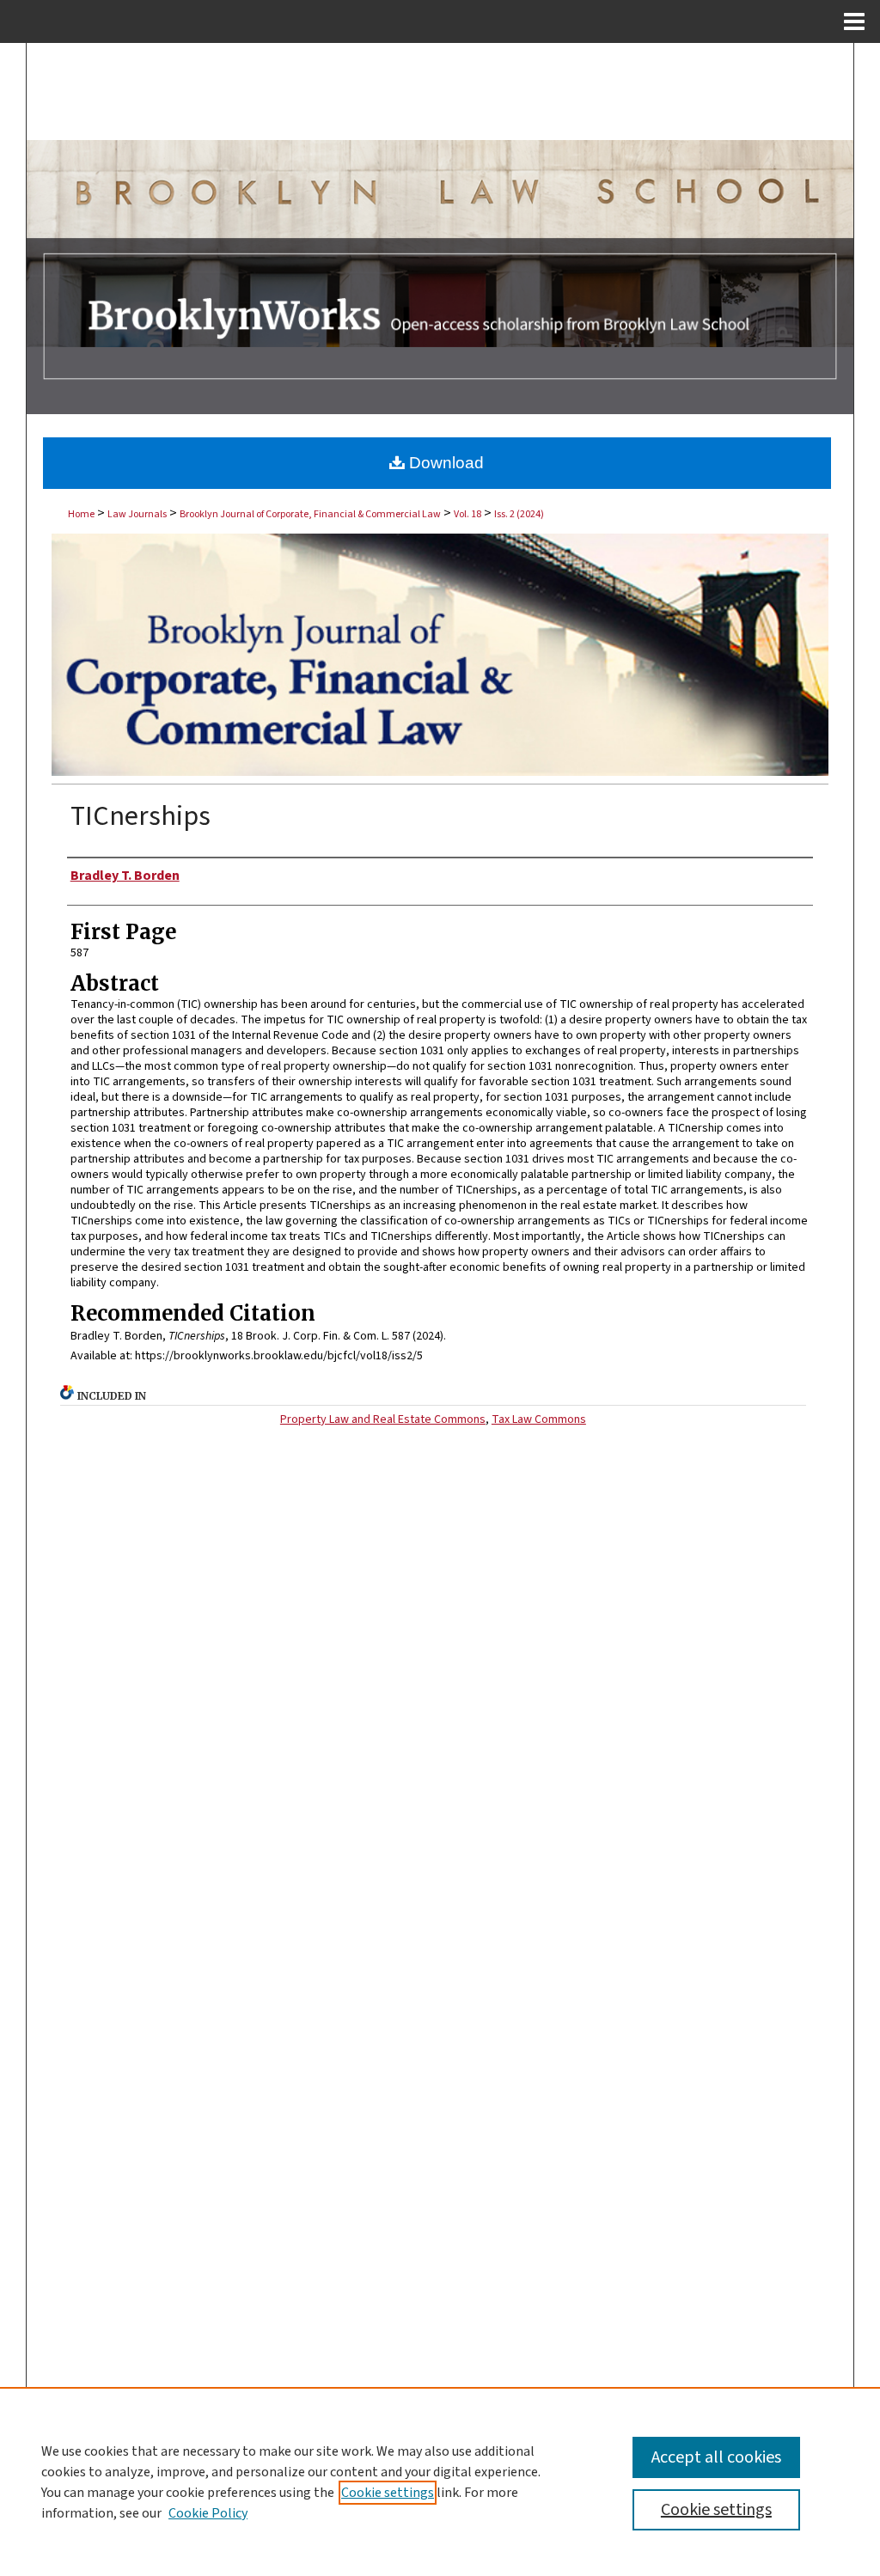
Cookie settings (388, 2493)
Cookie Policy (208, 2513)
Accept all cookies (716, 2457)
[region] (440, 2481)
